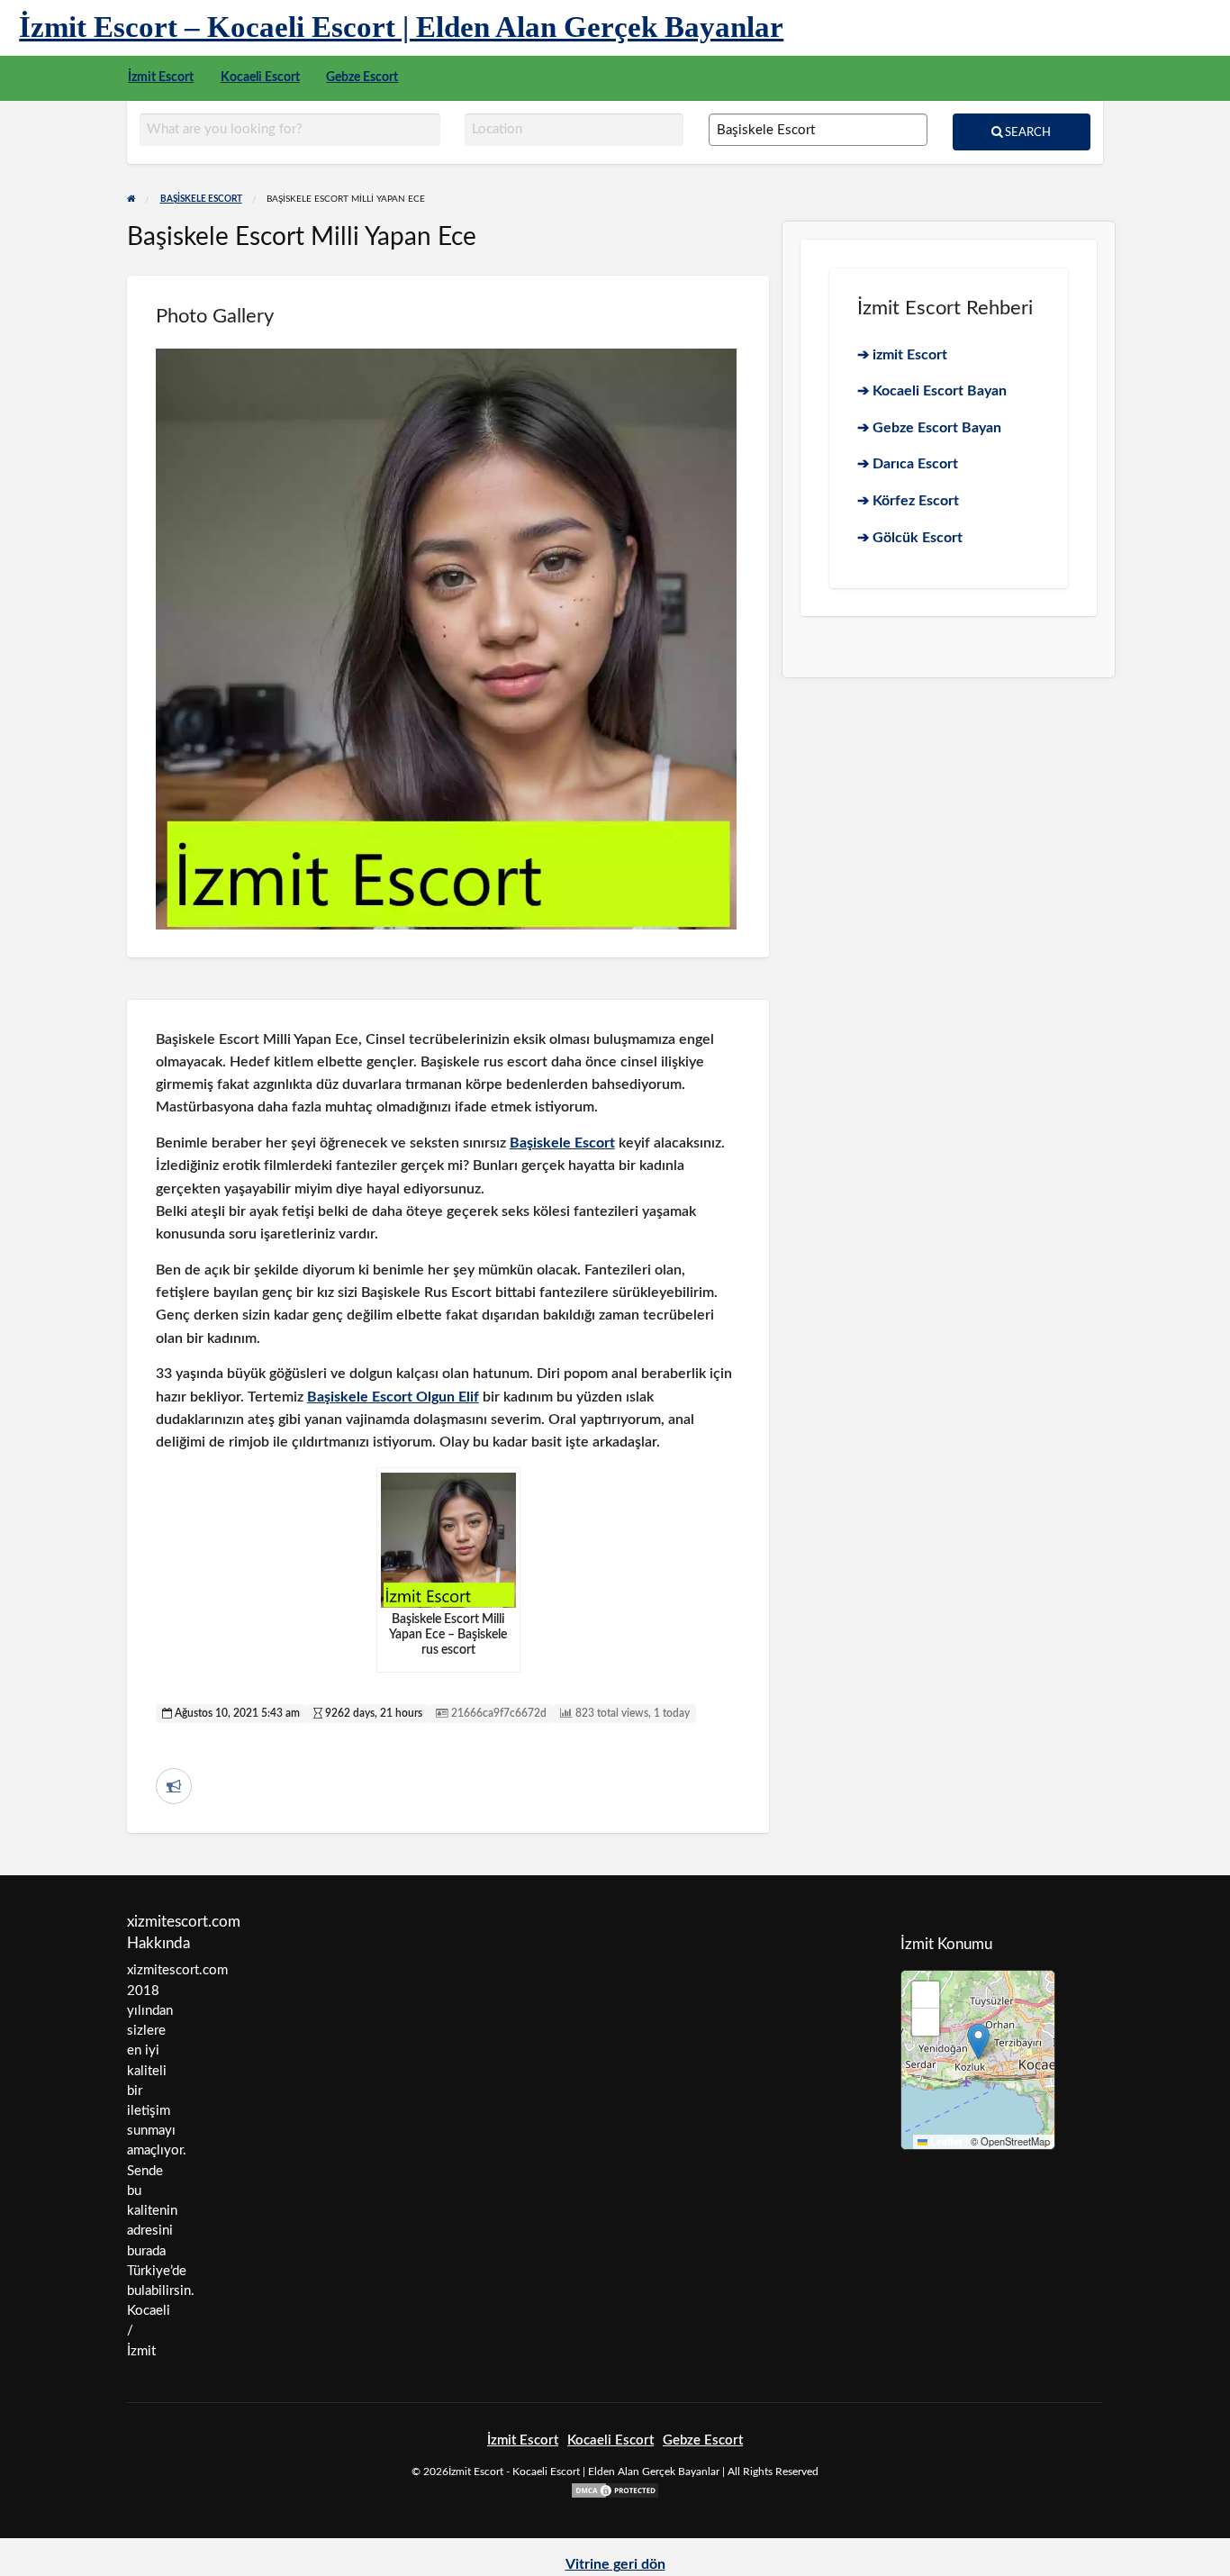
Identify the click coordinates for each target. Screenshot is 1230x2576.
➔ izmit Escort (902, 355)
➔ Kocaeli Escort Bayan (932, 391)
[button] (978, 2041)
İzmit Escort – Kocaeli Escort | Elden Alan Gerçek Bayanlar (401, 27)
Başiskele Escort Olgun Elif (393, 1397)
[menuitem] (161, 78)
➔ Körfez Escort (908, 501)
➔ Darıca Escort (908, 464)
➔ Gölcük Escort (910, 538)
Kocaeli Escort (260, 77)
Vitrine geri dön (615, 2564)
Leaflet (945, 2141)
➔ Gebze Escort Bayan (929, 428)
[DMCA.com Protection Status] (615, 2490)
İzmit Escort (161, 77)
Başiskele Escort (562, 1143)
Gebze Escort (362, 77)
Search (1027, 132)
